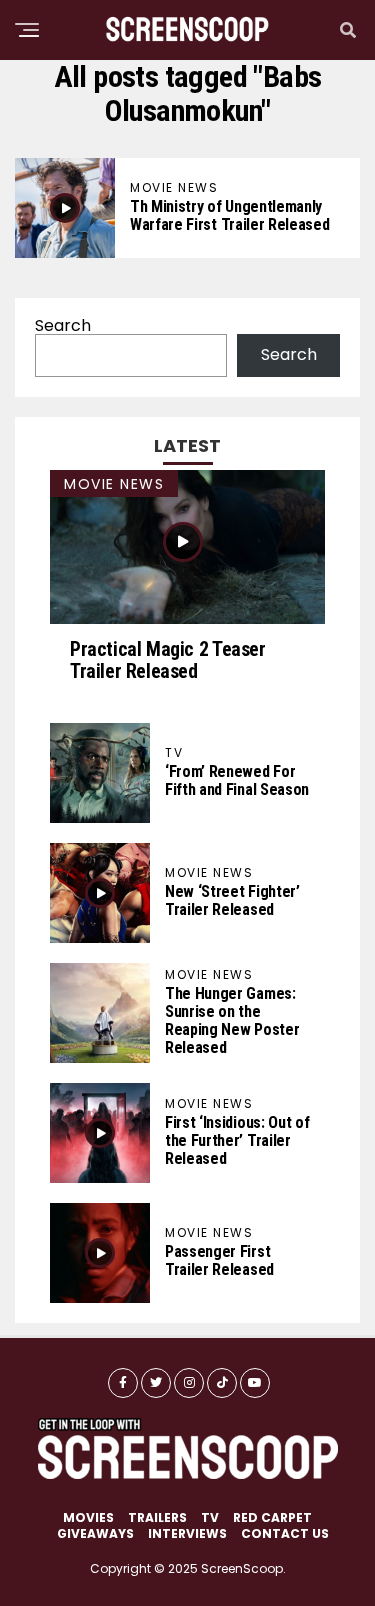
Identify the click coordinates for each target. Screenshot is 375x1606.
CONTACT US (285, 1533)
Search (63, 325)
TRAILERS (157, 1517)
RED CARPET (272, 1517)
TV (210, 1517)
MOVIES (88, 1517)
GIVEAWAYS (95, 1533)
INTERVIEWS (187, 1533)
